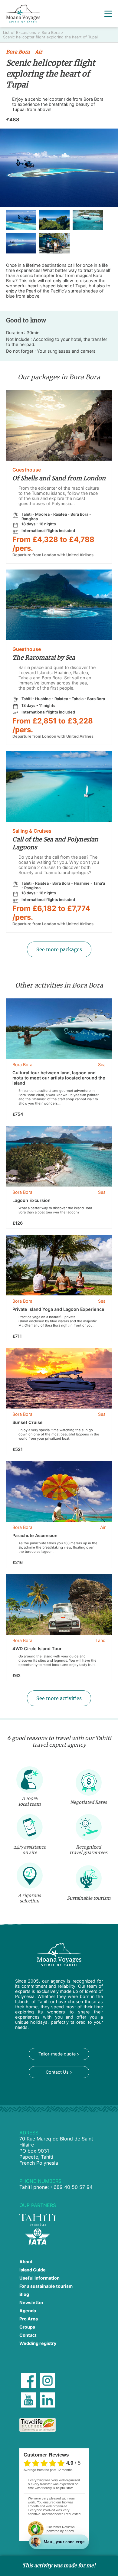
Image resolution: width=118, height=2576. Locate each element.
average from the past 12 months (48, 2470)
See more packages (59, 949)
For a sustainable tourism (46, 2286)
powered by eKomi (61, 2529)
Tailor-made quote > (59, 2054)
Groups (27, 2327)
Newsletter (31, 2302)
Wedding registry (38, 2343)
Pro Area (29, 2319)
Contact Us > (59, 2072)
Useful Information (39, 2278)
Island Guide (33, 2270)
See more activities (59, 1698)
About (26, 2262)
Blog (24, 2294)
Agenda (28, 2311)
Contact (28, 2335)
